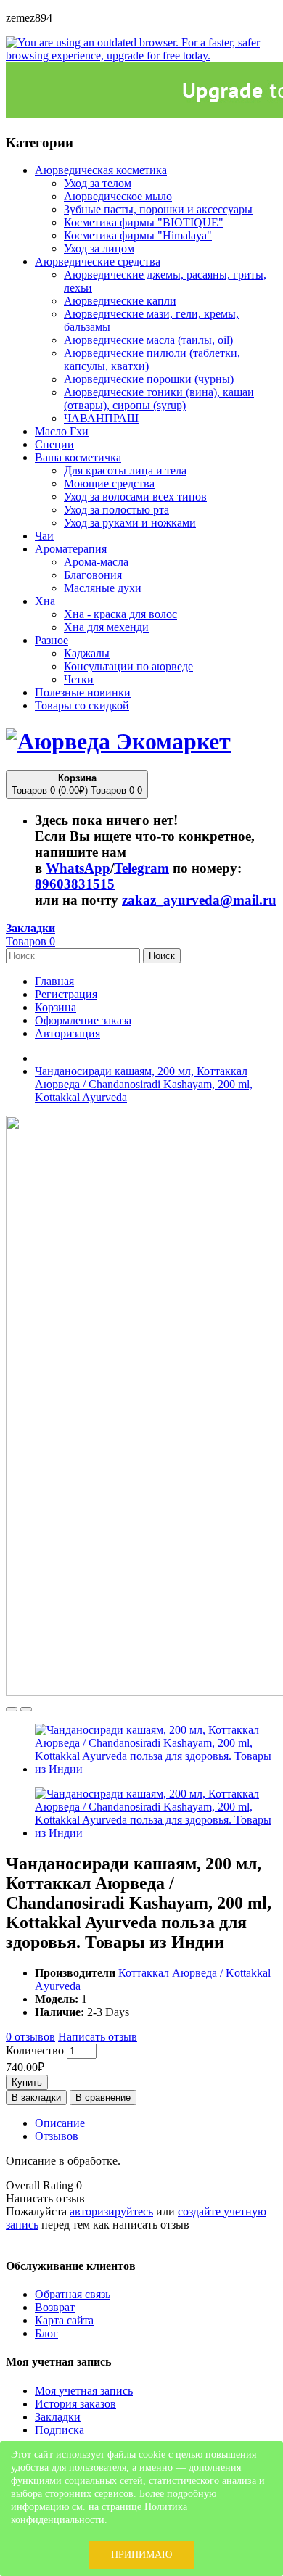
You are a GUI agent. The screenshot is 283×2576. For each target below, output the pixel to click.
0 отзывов (30, 2037)
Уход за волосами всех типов (135, 497)
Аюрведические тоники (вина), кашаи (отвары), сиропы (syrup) (159, 399)
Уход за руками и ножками (130, 523)
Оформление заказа (83, 1020)
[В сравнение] (26, 1709)
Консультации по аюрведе (128, 666)
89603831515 (75, 884)
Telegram (141, 868)
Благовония (93, 575)
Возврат (55, 2307)
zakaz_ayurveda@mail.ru (199, 900)
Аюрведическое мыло (118, 196)
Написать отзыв (98, 2037)
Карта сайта (64, 2320)
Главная (54, 981)
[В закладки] (12, 1709)
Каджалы (87, 653)
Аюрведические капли (120, 301)
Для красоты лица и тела (125, 470)
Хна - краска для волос (120, 614)
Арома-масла (96, 562)
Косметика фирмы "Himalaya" (138, 235)
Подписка (60, 2430)
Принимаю (141, 2555)
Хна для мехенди (106, 627)
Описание (60, 2123)
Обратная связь (73, 2294)
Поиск (162, 956)
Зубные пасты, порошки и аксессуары (158, 209)
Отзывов (57, 2136)
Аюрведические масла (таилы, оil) (148, 340)
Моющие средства (109, 483)
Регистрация (66, 994)
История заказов (75, 2404)
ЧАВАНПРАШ (101, 418)
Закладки (58, 2417)
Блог (46, 2333)
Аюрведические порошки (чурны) (149, 379)
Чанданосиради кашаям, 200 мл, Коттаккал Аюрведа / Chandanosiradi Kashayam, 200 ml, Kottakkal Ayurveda (144, 1084)
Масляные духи (103, 588)
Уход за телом (98, 183)
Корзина (56, 1007)
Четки (79, 679)
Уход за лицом (99, 248)
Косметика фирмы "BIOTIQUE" (144, 222)
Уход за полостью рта (116, 510)
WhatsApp (78, 868)
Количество (35, 2050)
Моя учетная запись (84, 2391)
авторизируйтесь (111, 2211)
